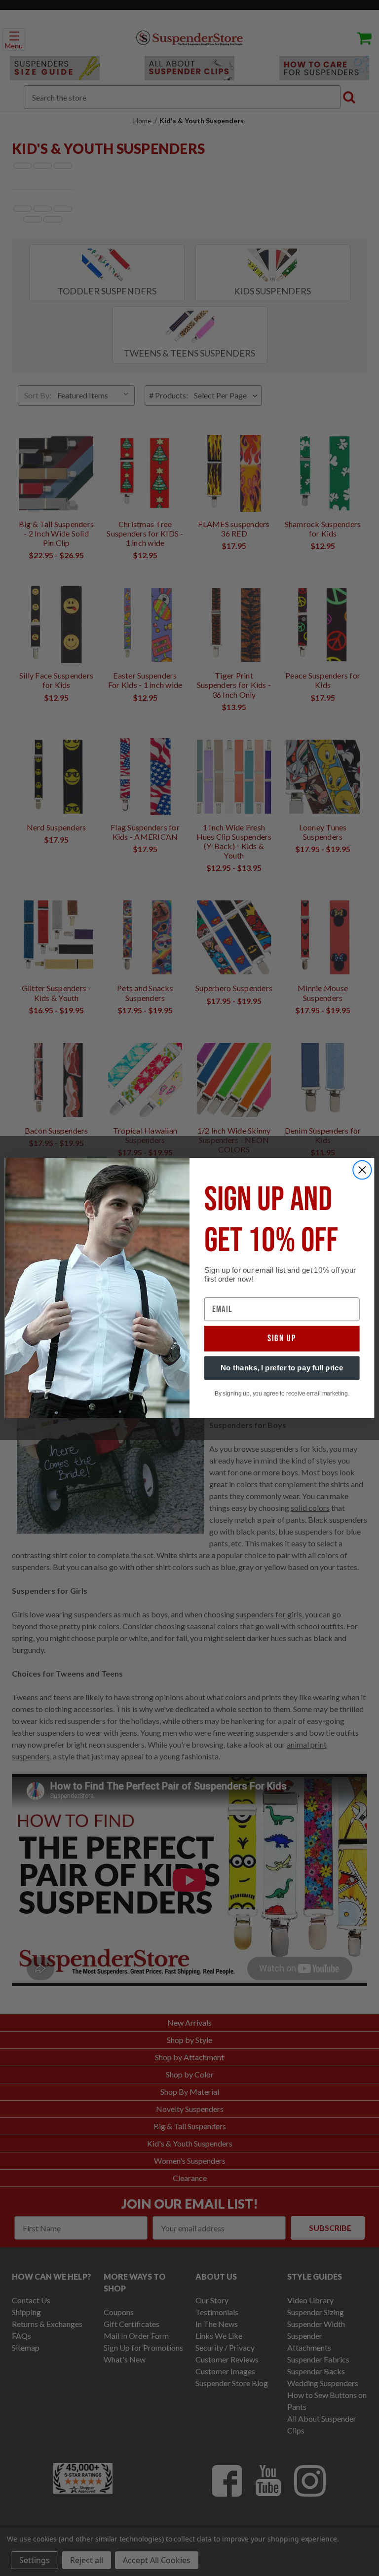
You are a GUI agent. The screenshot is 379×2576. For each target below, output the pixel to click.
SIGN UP (282, 1339)
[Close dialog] (362, 1170)
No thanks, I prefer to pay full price (282, 1368)
